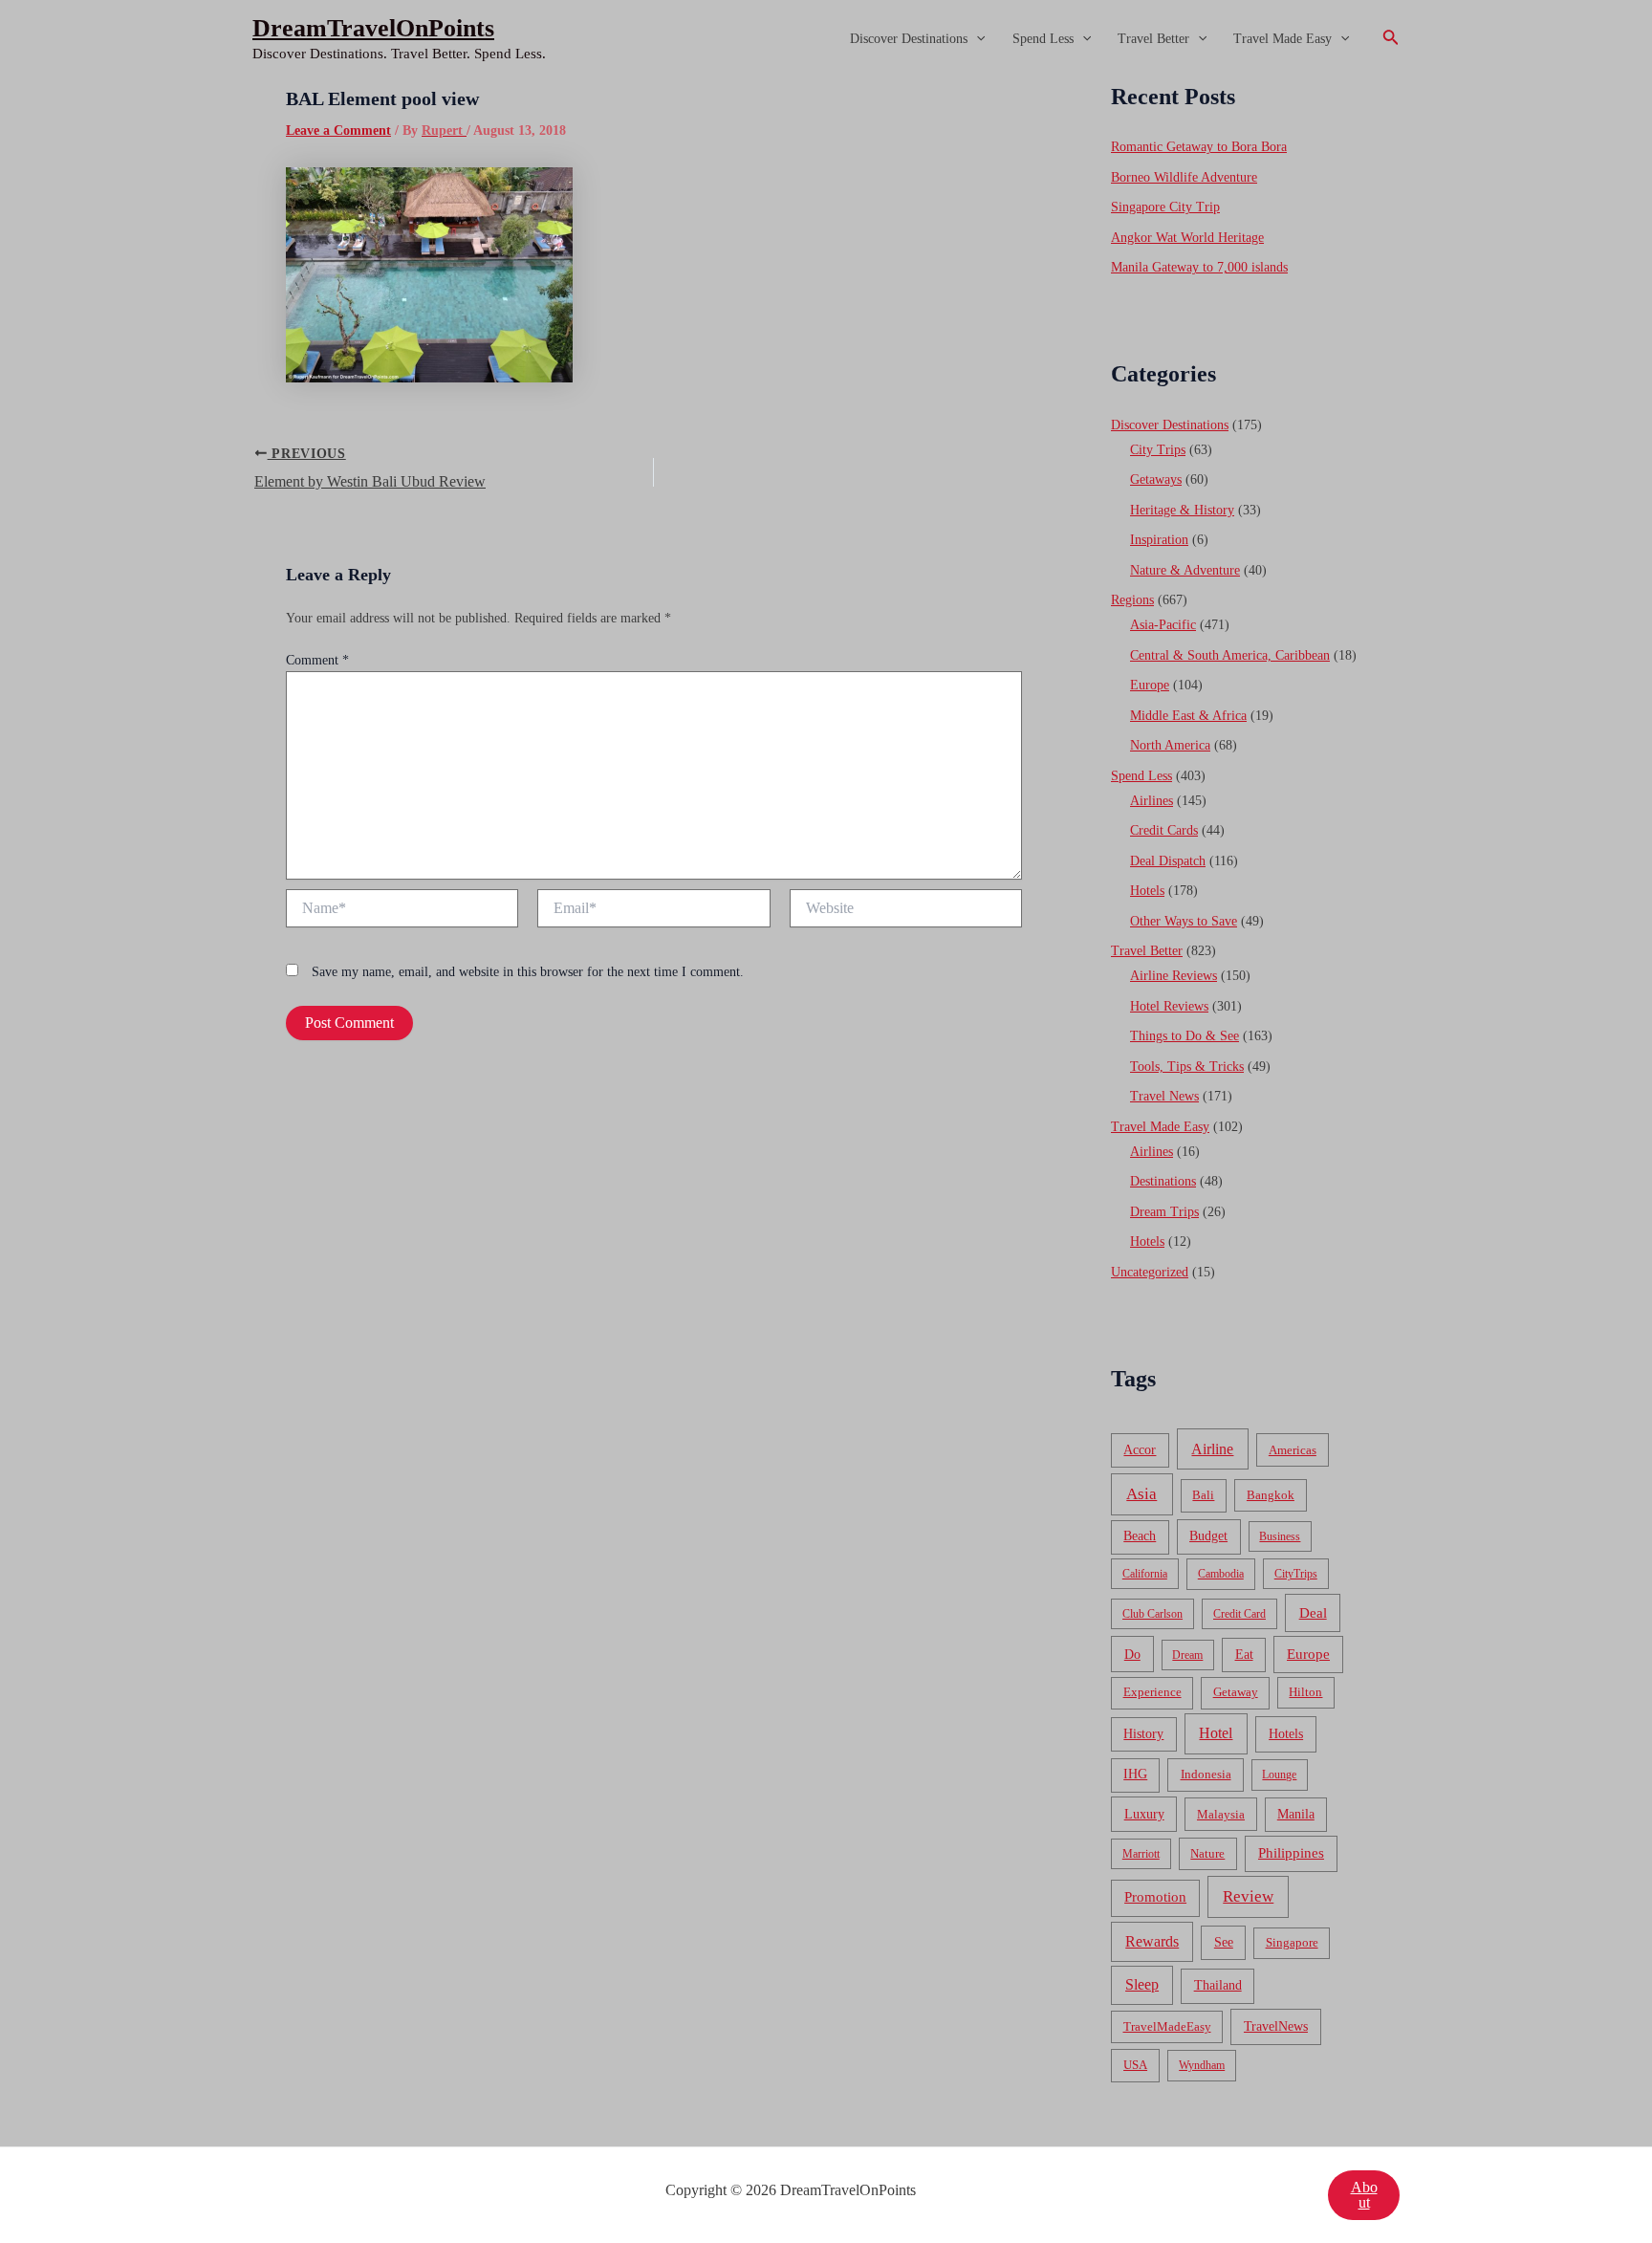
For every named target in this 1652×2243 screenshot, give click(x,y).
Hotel (1216, 1733)
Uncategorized (1150, 1272)
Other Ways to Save (1184, 921)
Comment (317, 660)
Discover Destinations (909, 39)
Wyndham (1202, 2065)
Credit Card (1239, 1614)
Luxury (1144, 1814)
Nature (1207, 1853)
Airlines (1152, 801)
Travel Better (1153, 39)
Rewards (1152, 1941)
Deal (1313, 1612)
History (1143, 1734)
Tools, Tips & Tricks (1187, 1067)
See (1224, 1942)
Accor (1140, 1450)
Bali (1203, 1495)
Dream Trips (1164, 1212)
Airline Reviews (1174, 976)
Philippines (1291, 1853)
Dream (1187, 1655)
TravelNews (1276, 2026)
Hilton (1305, 1692)
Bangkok (1271, 1495)
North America (1170, 745)
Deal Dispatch (1168, 861)
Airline (1212, 1449)
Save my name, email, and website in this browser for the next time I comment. (528, 972)
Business (1280, 1536)
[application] (976, 39)
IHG (1135, 1774)
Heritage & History (1182, 510)
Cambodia (1221, 1574)
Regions (1132, 600)
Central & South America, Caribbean (1230, 655)
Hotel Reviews (1169, 1006)
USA (1135, 2065)
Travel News (1164, 1096)
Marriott (1141, 1854)
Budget (1208, 1536)
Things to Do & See (1185, 1036)
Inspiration (1159, 540)
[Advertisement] (826, 222)
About (1364, 2195)
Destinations (1163, 1181)
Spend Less (1043, 39)
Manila (1296, 1814)
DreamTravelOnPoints (373, 28)
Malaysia (1221, 1814)
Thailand (1218, 1985)
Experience (1152, 1692)
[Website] (906, 912)
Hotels (1147, 891)
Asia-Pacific (1163, 625)
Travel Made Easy (1282, 39)
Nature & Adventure (1185, 570)
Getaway (1236, 1692)
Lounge (1279, 1775)
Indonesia (1206, 1774)
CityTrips (1296, 1574)
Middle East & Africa (1188, 716)
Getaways (1156, 479)
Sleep (1142, 1984)
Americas (1293, 1450)
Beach (1140, 1536)
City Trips (1158, 450)
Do (1132, 1654)
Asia (1141, 1494)
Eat (1244, 1655)
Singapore (1292, 1943)
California (1145, 1574)
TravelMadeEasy (1167, 2027)
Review (1248, 1896)
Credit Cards (1164, 830)
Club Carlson (1152, 1614)
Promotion (1155, 1897)
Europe (1150, 685)
